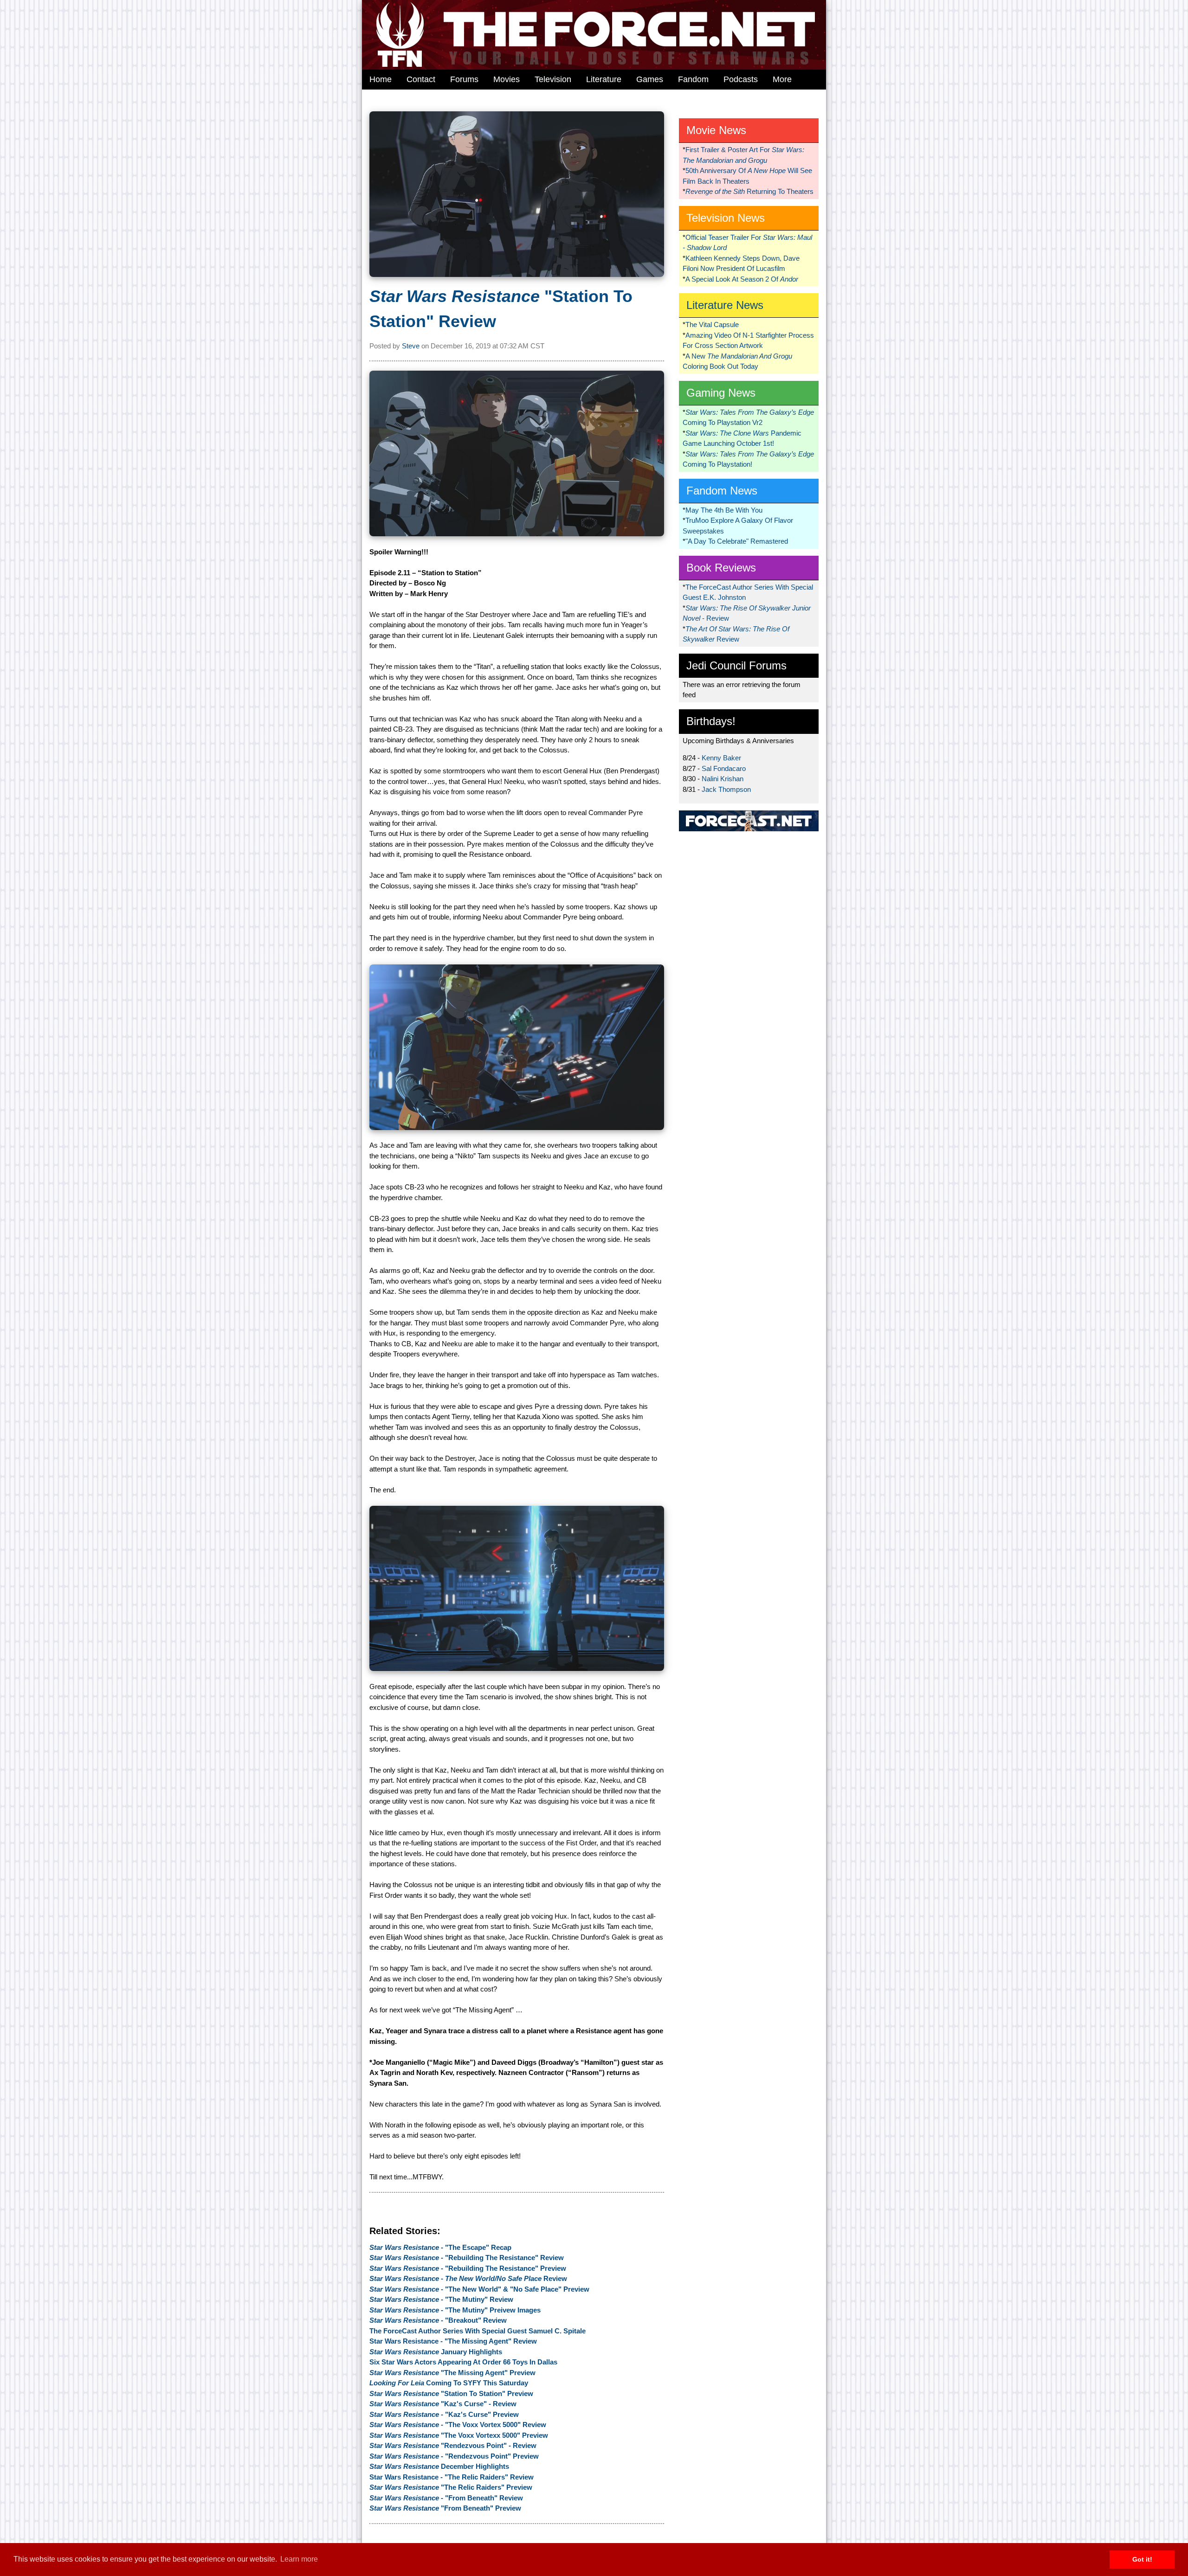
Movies (507, 79)
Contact (421, 79)
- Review (468, 2278)
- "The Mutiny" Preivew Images (455, 2310)
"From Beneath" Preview (445, 2508)
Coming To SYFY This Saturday (449, 2383)
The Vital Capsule (712, 324)
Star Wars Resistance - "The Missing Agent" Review (453, 2341)
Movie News (716, 130)
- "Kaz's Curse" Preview (444, 2414)
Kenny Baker (721, 758)
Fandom (693, 79)
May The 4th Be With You (724, 510)
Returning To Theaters (749, 191)
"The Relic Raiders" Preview (451, 2487)
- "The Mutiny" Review (441, 2299)
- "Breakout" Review (438, 2320)
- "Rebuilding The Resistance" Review (467, 2258)
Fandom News (722, 491)
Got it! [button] (1142, 2559)
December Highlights (439, 2466)
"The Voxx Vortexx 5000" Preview (459, 2435)
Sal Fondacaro (724, 768)
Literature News (725, 305)
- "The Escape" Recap (440, 2247)
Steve (411, 346)
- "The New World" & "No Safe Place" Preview (479, 2289)
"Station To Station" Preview (451, 2393)
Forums (464, 79)
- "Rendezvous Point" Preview (454, 2456)
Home (381, 79)
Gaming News (721, 393)
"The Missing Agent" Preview (452, 2373)
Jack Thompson (726, 789)
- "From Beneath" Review (446, 2498)
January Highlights (436, 2352)
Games (650, 79)
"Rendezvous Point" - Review (453, 2445)
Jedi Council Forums (736, 665)
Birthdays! (711, 721)
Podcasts (741, 79)
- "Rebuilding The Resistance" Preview (468, 2268)
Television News (726, 218)
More (782, 79)
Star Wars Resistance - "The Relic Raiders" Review (452, 2477)
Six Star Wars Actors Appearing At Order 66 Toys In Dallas (463, 2362)
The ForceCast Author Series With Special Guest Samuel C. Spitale (478, 2331)
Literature (604, 79)
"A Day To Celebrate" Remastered (737, 541)
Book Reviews (721, 568)
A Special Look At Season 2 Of (742, 279)
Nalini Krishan (723, 779)
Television (553, 79)
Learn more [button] (299, 2559)
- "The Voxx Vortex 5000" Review (458, 2425)
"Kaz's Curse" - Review (443, 2404)
